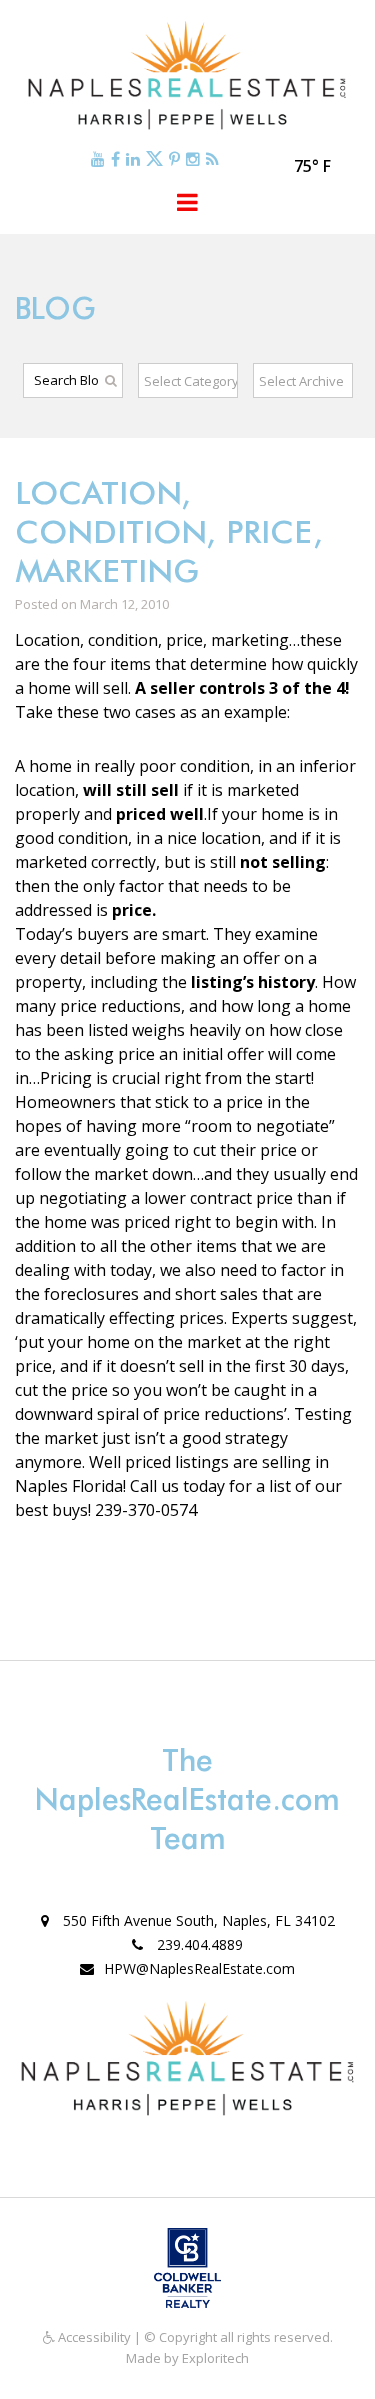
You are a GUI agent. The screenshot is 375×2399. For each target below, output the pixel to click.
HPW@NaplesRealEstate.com (199, 1968)
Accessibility (93, 2337)
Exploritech (215, 2358)
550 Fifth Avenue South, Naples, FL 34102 (197, 1920)
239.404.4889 (198, 1944)
